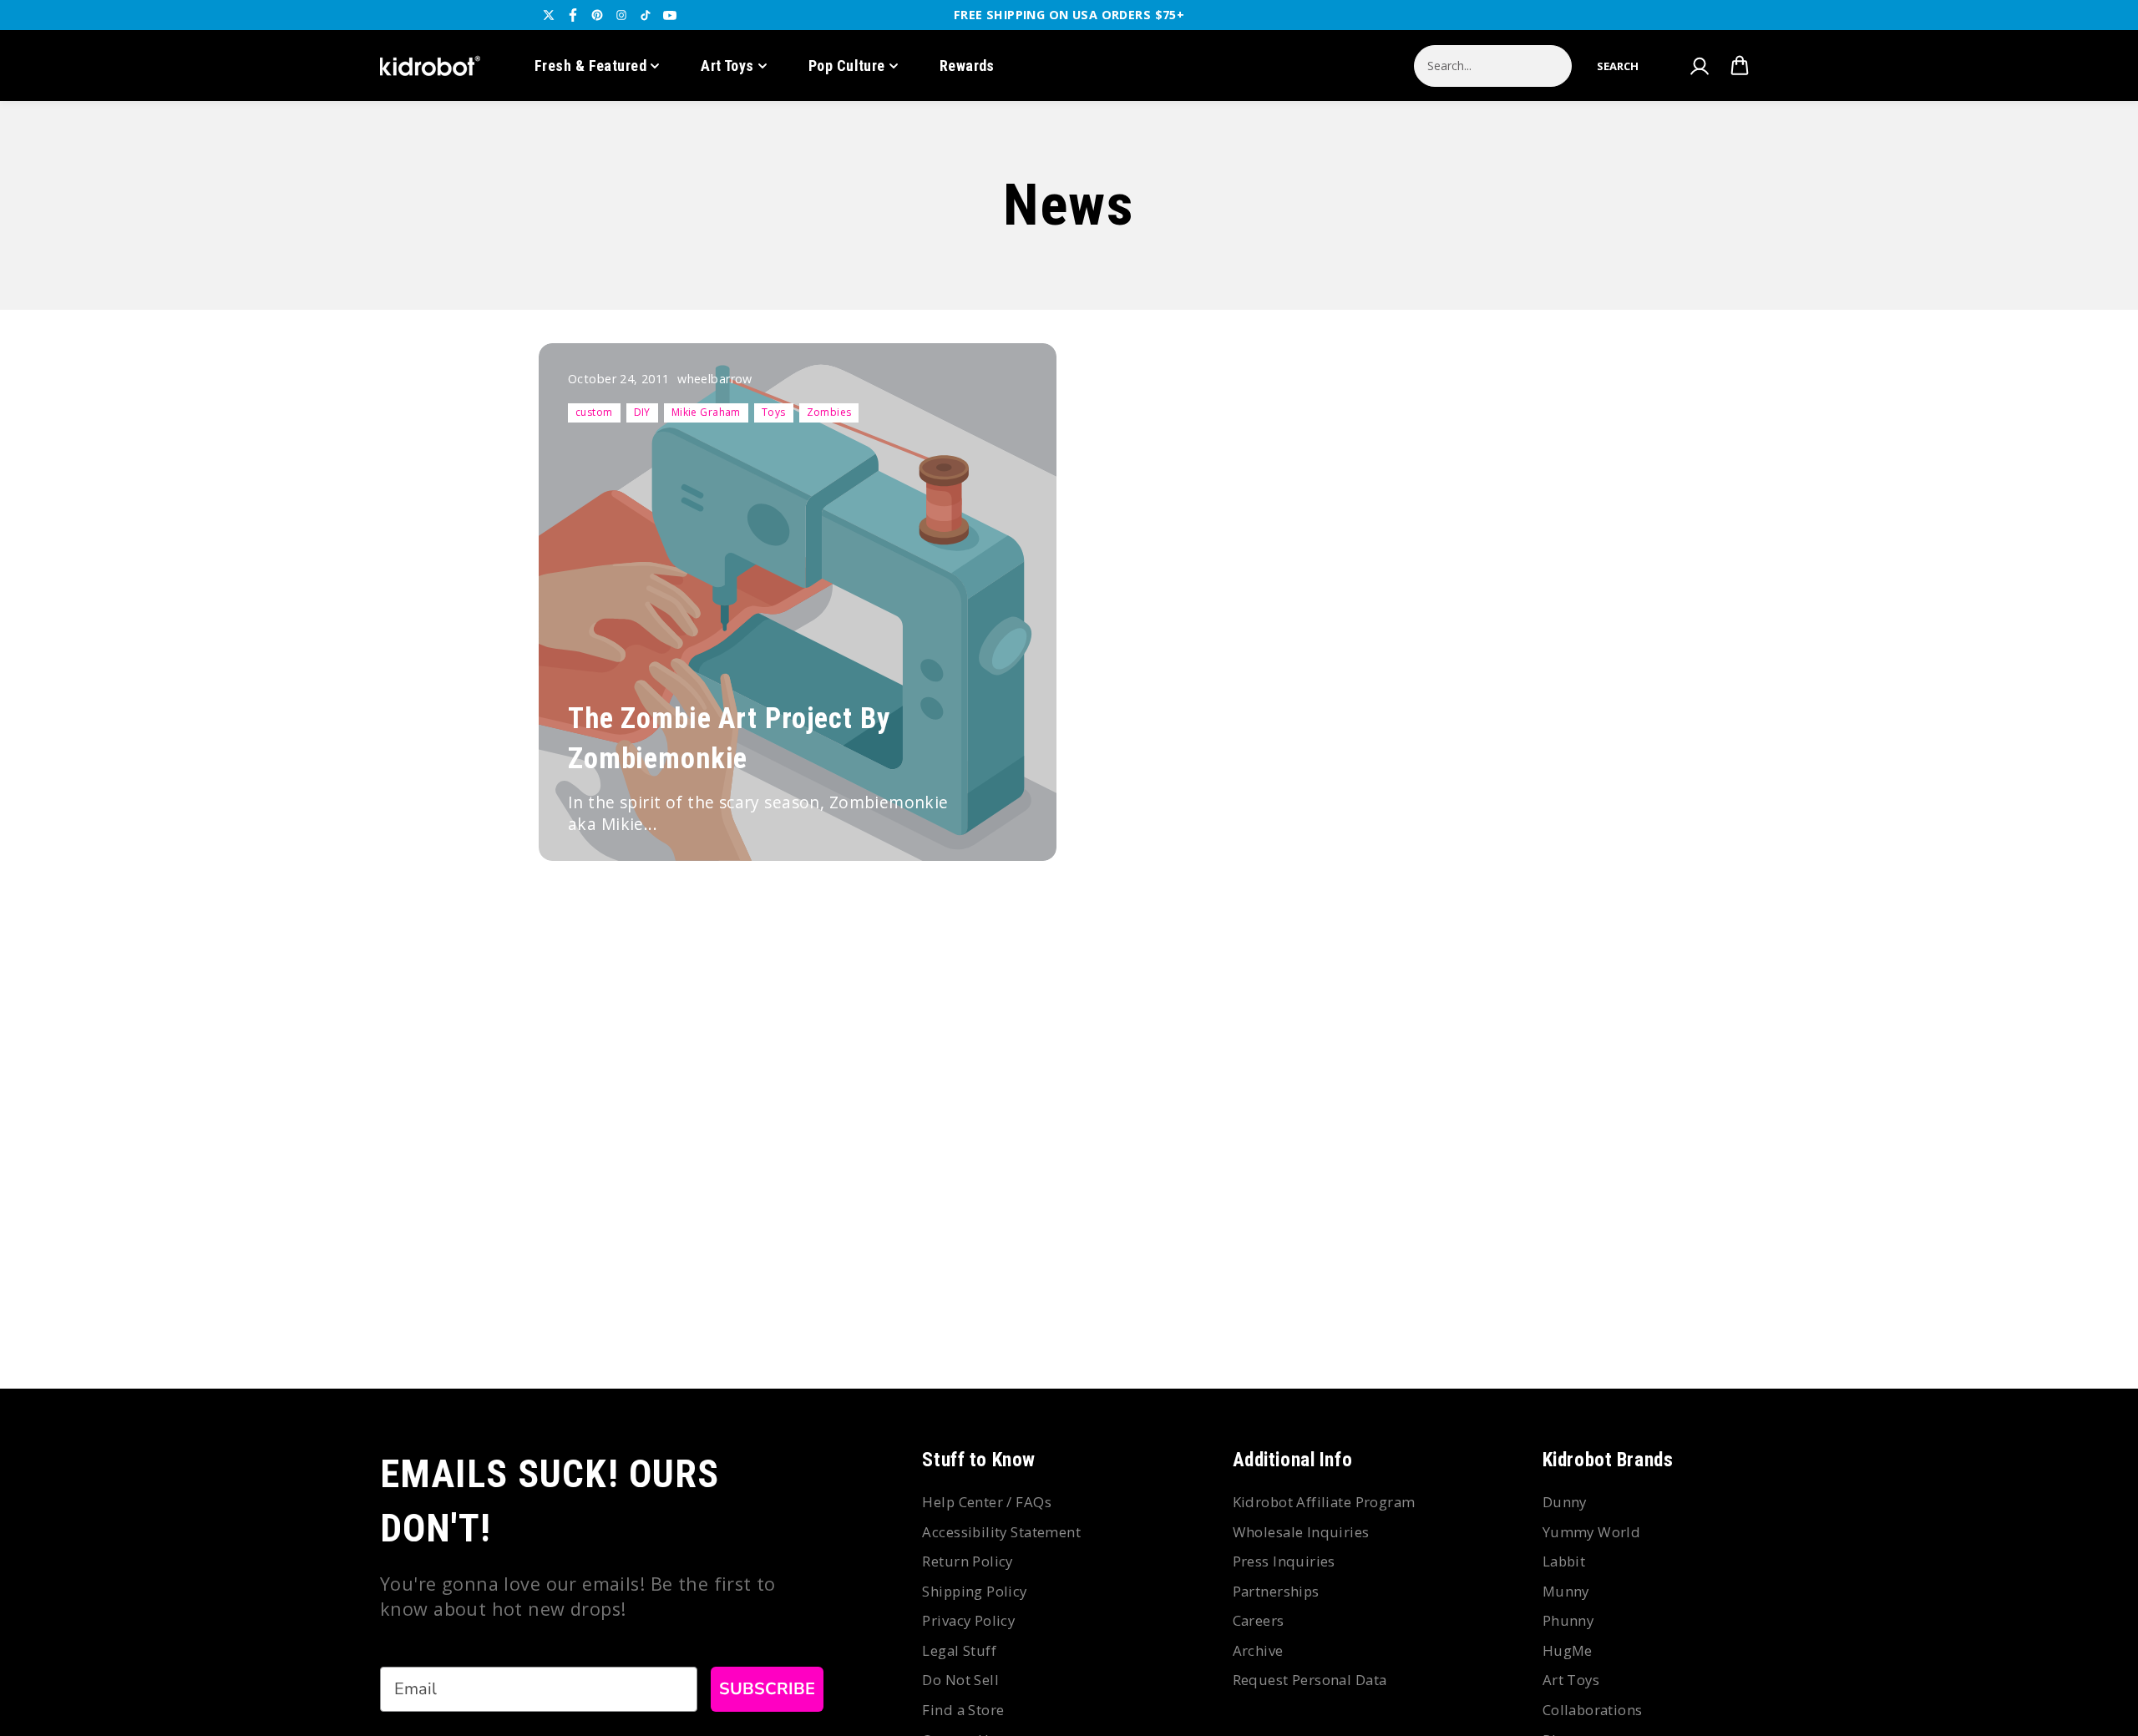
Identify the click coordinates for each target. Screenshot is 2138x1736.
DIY (642, 412)
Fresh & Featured (590, 66)
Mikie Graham (706, 412)
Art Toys (727, 66)
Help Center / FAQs (987, 1502)
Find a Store (963, 1710)
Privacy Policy (968, 1620)
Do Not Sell (960, 1680)
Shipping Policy (974, 1591)
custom (594, 412)
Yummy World (1592, 1532)
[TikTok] (646, 15)
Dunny (1565, 1502)
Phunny (1568, 1620)
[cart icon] (1740, 66)
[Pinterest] (597, 15)
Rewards (967, 66)
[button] (1618, 66)
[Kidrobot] (430, 66)
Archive (1258, 1650)
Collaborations (1593, 1710)
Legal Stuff (959, 1650)
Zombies (829, 412)
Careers (1259, 1620)
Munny (1566, 1591)
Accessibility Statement (1001, 1532)
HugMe (1568, 1650)
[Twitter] (549, 15)
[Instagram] (621, 15)
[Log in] (1699, 66)
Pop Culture (847, 66)
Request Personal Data (1310, 1680)
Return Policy (967, 1561)
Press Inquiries (1284, 1561)
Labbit (1564, 1561)
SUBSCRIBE (767, 1689)
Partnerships (1276, 1591)
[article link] (1007, 816)
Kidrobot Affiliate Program (1324, 1502)
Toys (774, 412)
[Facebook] (573, 15)
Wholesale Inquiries (1301, 1532)
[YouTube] (670, 15)
